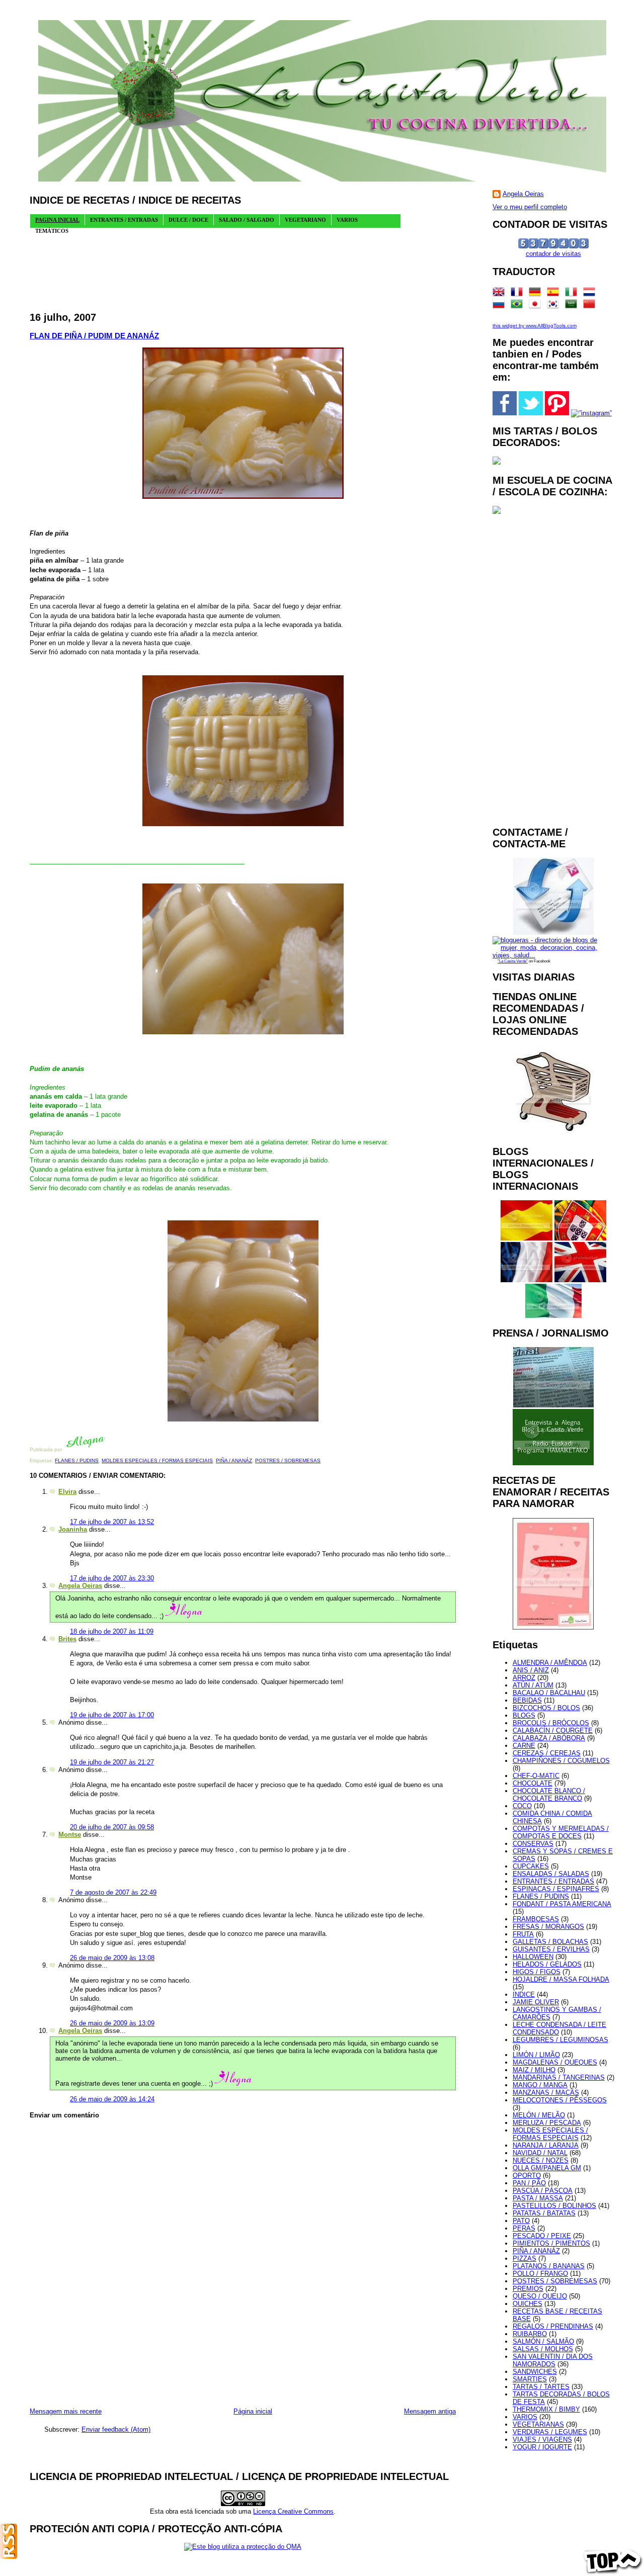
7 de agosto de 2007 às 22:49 (113, 1892)
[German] (537, 294)
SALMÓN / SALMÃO (543, 2341)
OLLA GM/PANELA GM (547, 2168)
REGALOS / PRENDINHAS (553, 2326)
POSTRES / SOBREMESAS (288, 1460)
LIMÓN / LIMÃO (536, 2055)
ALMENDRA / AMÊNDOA (550, 1663)
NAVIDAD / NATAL (540, 2153)
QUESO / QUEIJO (540, 2296)
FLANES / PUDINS (77, 1460)
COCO (522, 1806)
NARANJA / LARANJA (546, 2145)
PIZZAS (525, 2258)
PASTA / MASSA (538, 2198)
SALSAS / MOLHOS (543, 2349)
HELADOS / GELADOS (547, 1964)
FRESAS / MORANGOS (548, 1927)
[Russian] (501, 306)
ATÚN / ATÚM (533, 1685)
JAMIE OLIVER (536, 2002)
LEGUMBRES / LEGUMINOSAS (560, 2040)
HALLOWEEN (533, 1957)
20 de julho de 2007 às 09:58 (112, 1827)
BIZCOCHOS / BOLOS (546, 1708)
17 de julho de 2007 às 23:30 (112, 1578)
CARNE (524, 1746)
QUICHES (528, 2304)
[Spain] (555, 294)
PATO (521, 2221)
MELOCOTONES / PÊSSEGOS (560, 2100)
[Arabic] (573, 306)
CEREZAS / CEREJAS (547, 1753)
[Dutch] (591, 294)
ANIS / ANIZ (531, 1670)
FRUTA (523, 1934)
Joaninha (73, 1529)
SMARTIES (530, 2379)
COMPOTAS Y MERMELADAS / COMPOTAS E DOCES (561, 1832)
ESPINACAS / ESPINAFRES (556, 1889)
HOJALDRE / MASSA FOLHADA (561, 1979)
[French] (519, 294)
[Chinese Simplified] (591, 306)
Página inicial (253, 2411)
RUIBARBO (530, 2334)
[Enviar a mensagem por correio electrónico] (108, 1449)
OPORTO (527, 2175)
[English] (501, 294)
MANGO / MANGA (540, 2085)
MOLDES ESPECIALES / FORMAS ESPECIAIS (157, 1460)
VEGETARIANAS (538, 2424)
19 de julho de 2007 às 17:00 (112, 1715)
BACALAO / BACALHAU (549, 1693)
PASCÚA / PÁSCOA (543, 2191)
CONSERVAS (533, 1844)
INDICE (524, 1994)
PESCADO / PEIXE (542, 2236)
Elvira (67, 1492)
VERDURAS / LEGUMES (550, 2432)
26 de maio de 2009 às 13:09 (112, 2023)
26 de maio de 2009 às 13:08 (112, 1958)
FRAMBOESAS (536, 1919)
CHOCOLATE (533, 1783)
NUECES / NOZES (541, 2160)
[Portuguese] (519, 306)
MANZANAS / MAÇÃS (546, 2093)
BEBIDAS (527, 1700)
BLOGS (524, 1715)
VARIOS (525, 2417)
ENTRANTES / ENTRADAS (553, 1881)
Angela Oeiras (80, 1586)
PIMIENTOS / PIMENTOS (551, 2243)
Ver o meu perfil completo (530, 207)
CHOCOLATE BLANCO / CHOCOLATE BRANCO (549, 1795)
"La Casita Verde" (513, 961)
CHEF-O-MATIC (536, 1776)
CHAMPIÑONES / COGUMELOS (561, 1761)
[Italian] (573, 294)
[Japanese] (537, 306)
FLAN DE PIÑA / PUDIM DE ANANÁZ (94, 336)
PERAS (524, 2228)
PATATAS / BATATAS (544, 2213)
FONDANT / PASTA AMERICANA (562, 1904)
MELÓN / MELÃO (539, 2115)
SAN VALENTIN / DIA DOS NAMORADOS (553, 2360)
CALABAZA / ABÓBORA (549, 1738)
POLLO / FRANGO (540, 2274)
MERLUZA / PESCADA (547, 2123)
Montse (70, 1835)
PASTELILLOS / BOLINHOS (554, 2206)
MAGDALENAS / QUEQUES (555, 2062)
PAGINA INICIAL (57, 220)
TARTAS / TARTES (541, 2387)
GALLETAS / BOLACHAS (550, 1942)
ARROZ (524, 1678)
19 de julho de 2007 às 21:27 (112, 1762)
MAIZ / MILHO (534, 2070)
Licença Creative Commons (293, 2511)
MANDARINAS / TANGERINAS (559, 2077)
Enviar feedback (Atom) (116, 2429)
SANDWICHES (535, 2372)
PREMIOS (528, 2289)
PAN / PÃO (529, 2183)
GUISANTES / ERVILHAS (551, 1949)
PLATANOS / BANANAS (549, 2266)
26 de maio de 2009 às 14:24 (112, 2099)
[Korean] (555, 306)
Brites (67, 1639)
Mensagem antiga (430, 2411)
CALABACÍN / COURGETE (553, 1730)
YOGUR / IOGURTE (542, 2447)
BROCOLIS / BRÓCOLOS (551, 1723)
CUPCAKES (531, 1866)
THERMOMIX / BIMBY (546, 2409)
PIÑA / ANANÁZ (234, 1460)
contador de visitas (553, 254)
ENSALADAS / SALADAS (551, 1874)
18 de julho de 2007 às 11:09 (112, 1631)
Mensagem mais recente (66, 2411)
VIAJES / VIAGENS (542, 2439)
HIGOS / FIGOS (537, 1972)
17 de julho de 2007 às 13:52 (112, 1522)
